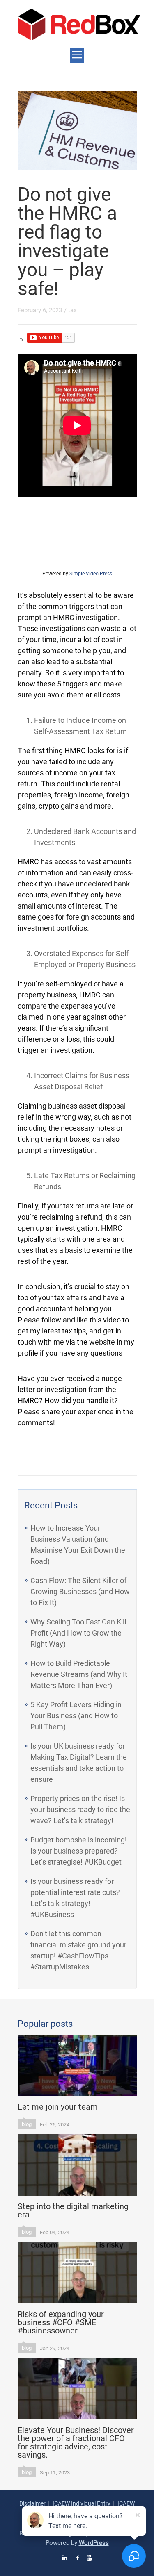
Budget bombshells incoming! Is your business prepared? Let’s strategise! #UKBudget (79, 1851)
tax (72, 310)
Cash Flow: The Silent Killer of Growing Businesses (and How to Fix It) (80, 1591)
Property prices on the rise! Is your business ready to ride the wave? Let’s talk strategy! (80, 1809)
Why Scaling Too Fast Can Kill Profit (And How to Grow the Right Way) (78, 1633)
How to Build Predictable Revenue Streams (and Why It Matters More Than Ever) (79, 1674)
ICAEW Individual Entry (82, 2503)
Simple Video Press (91, 574)
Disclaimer (32, 2503)
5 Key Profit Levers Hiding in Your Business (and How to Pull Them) (76, 1716)
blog (27, 2124)
